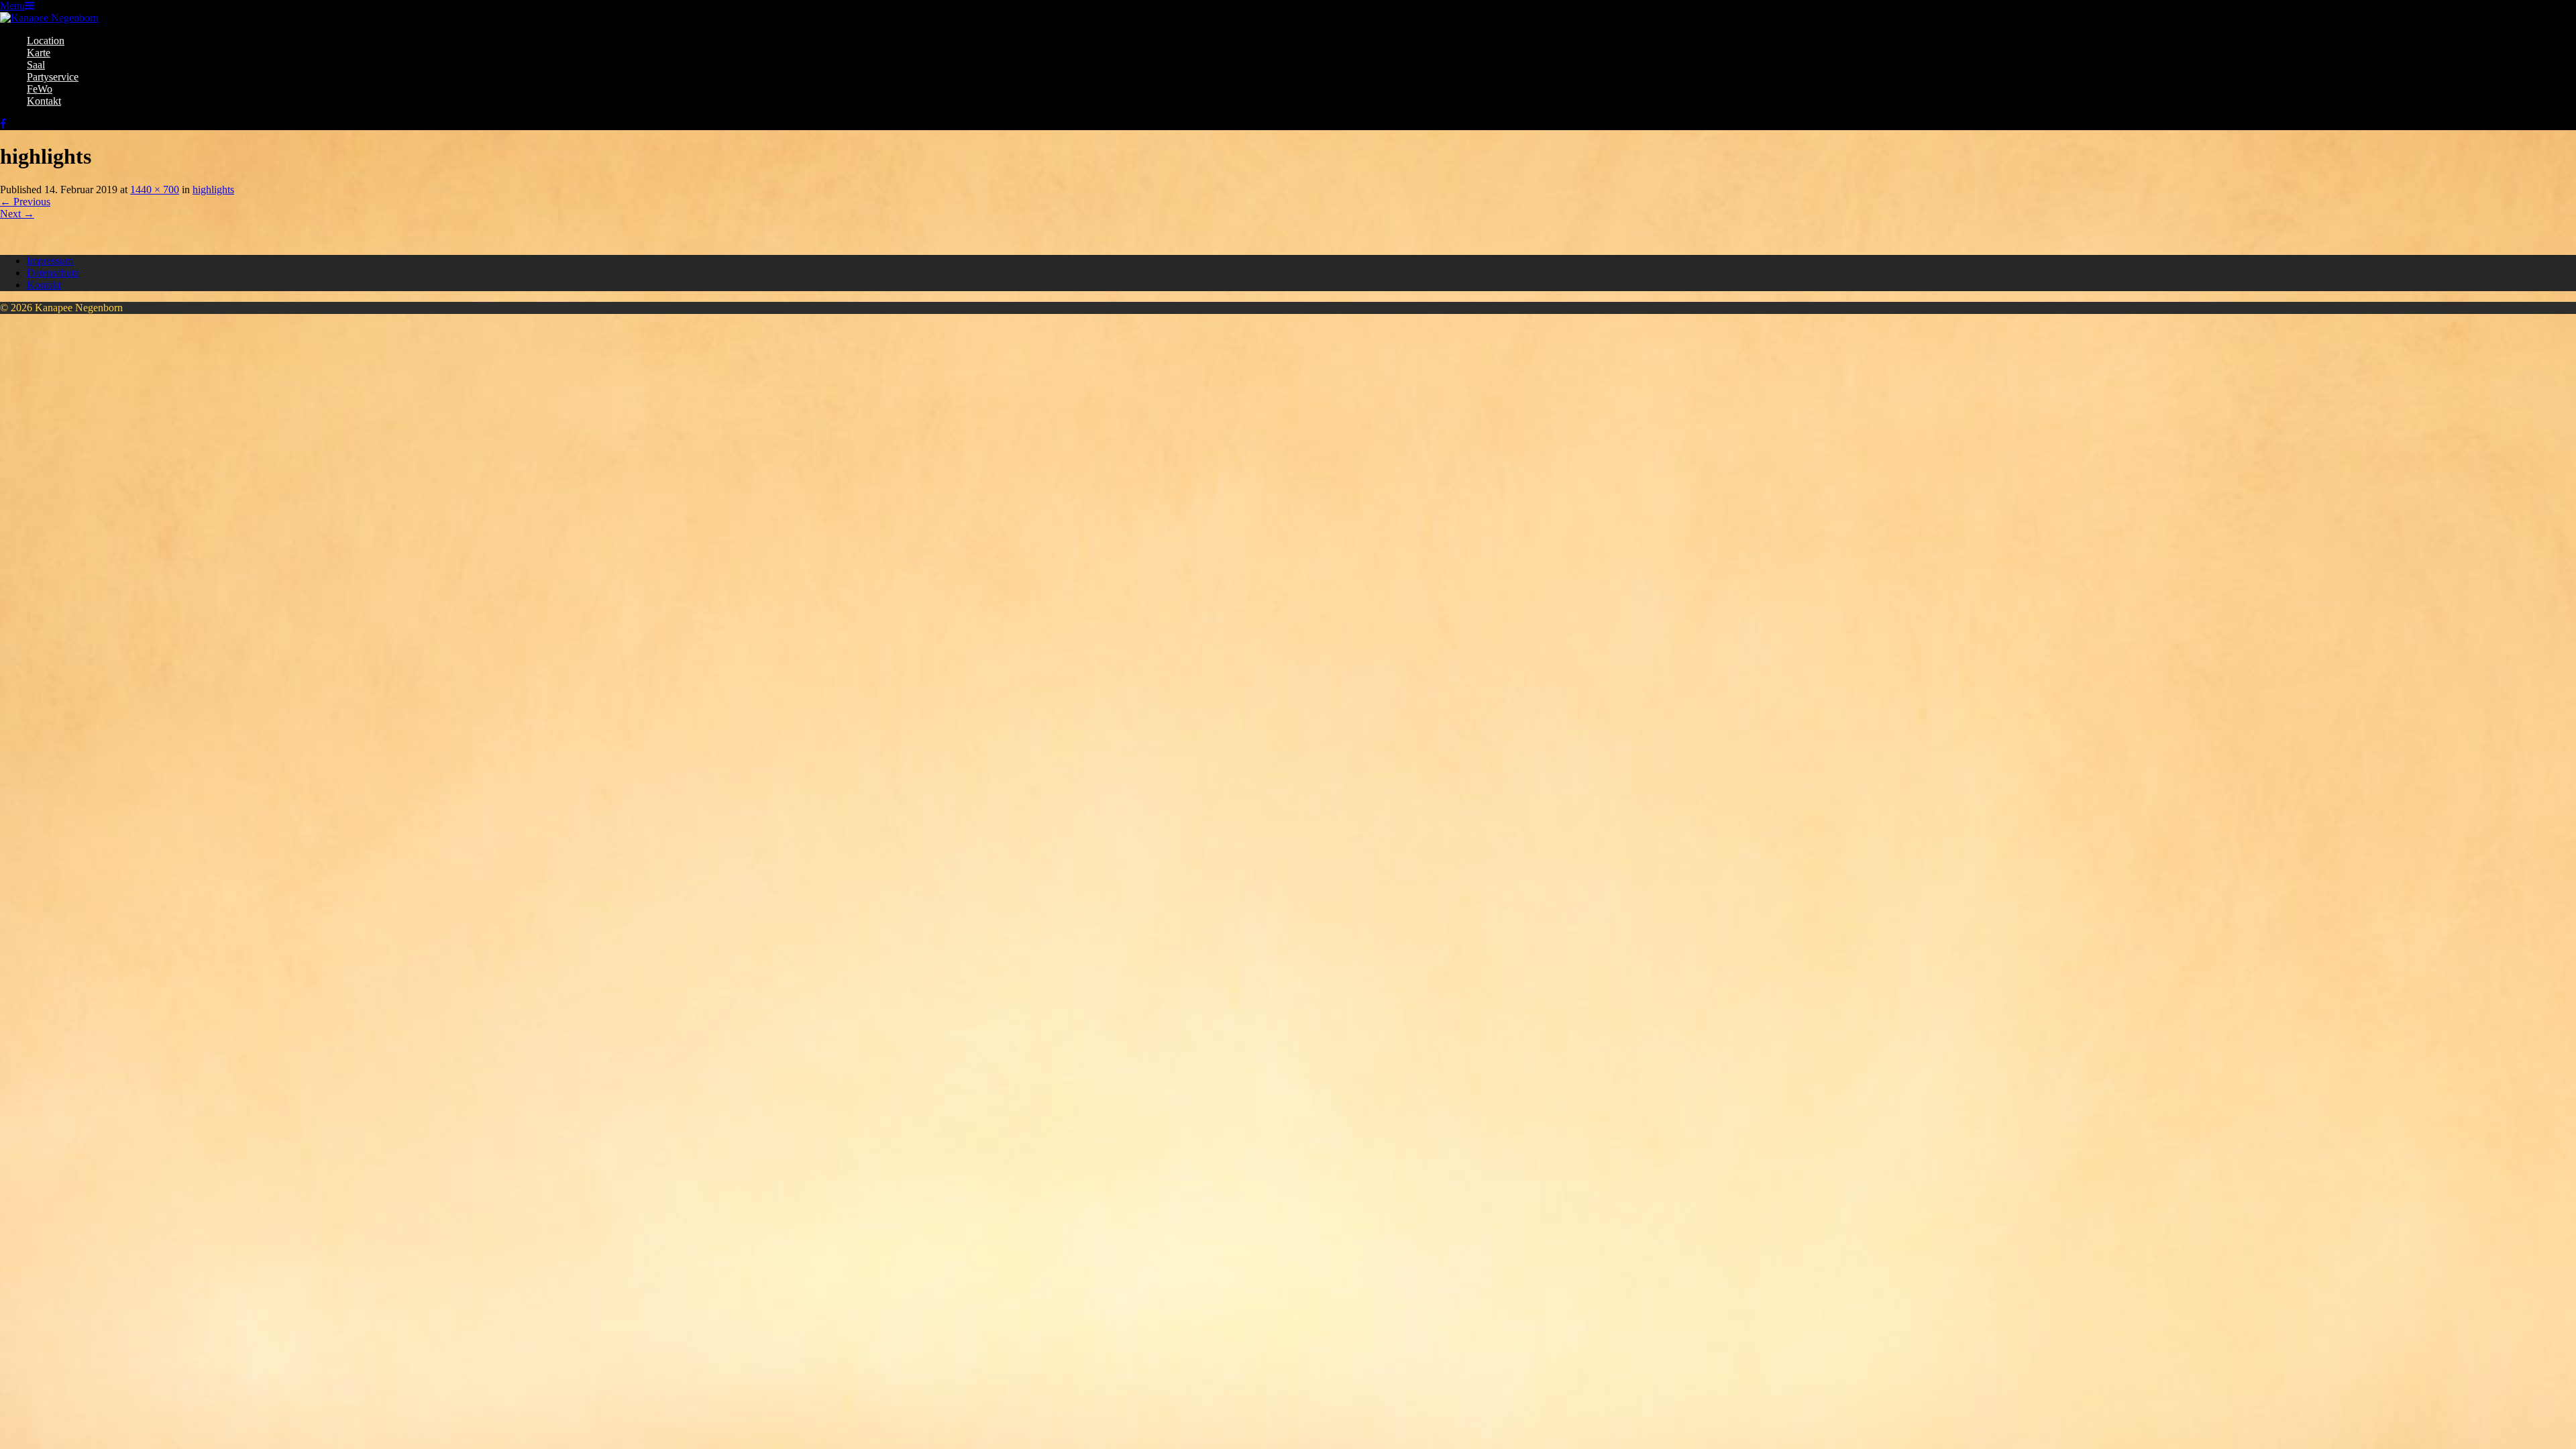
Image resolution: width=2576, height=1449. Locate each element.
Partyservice (53, 77)
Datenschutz (53, 273)
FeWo (40, 89)
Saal (36, 65)
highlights (213, 190)
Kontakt (44, 101)
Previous (25, 202)
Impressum (50, 261)
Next (17, 214)
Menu (12, 6)
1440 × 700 (155, 190)
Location (46, 41)
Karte (39, 53)
